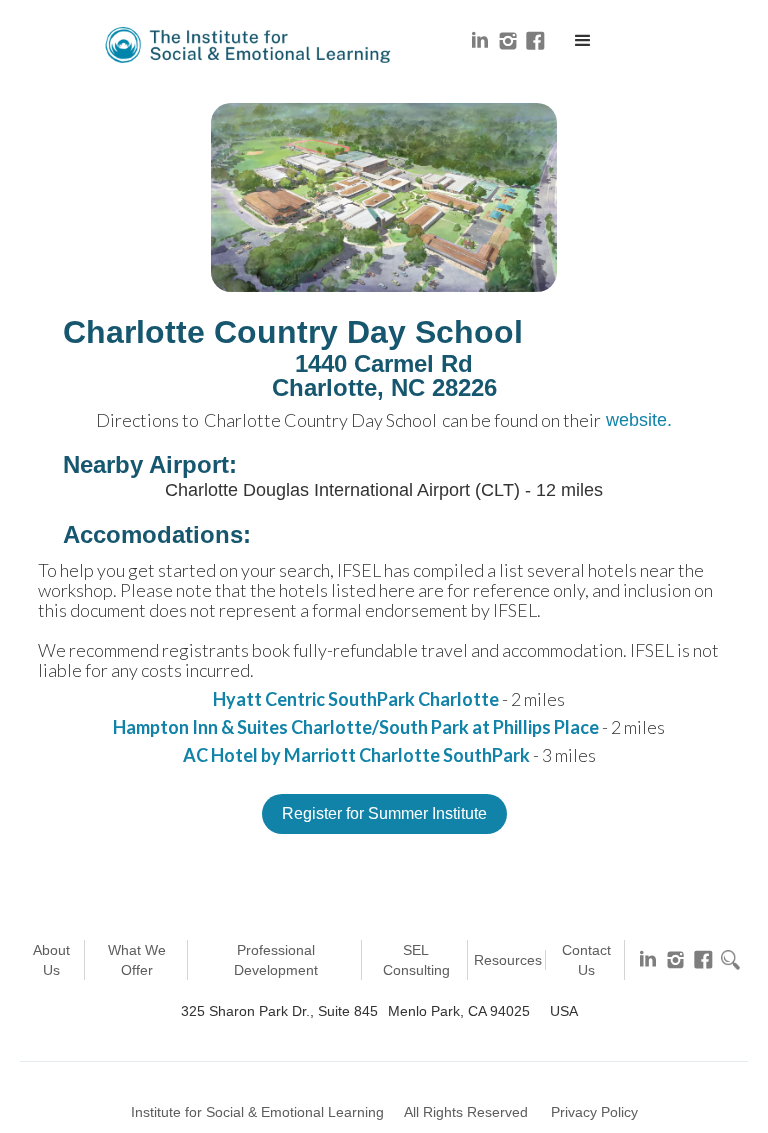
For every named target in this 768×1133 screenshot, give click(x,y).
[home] (249, 45)
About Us (51, 960)
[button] (583, 41)
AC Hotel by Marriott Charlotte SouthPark (356, 755)
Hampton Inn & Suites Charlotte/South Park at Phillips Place (356, 727)
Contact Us (586, 960)
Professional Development (276, 960)
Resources (508, 960)
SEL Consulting (416, 960)
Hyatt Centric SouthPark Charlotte (356, 699)
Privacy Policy (594, 1112)
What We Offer (137, 960)
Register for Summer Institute (384, 813)
